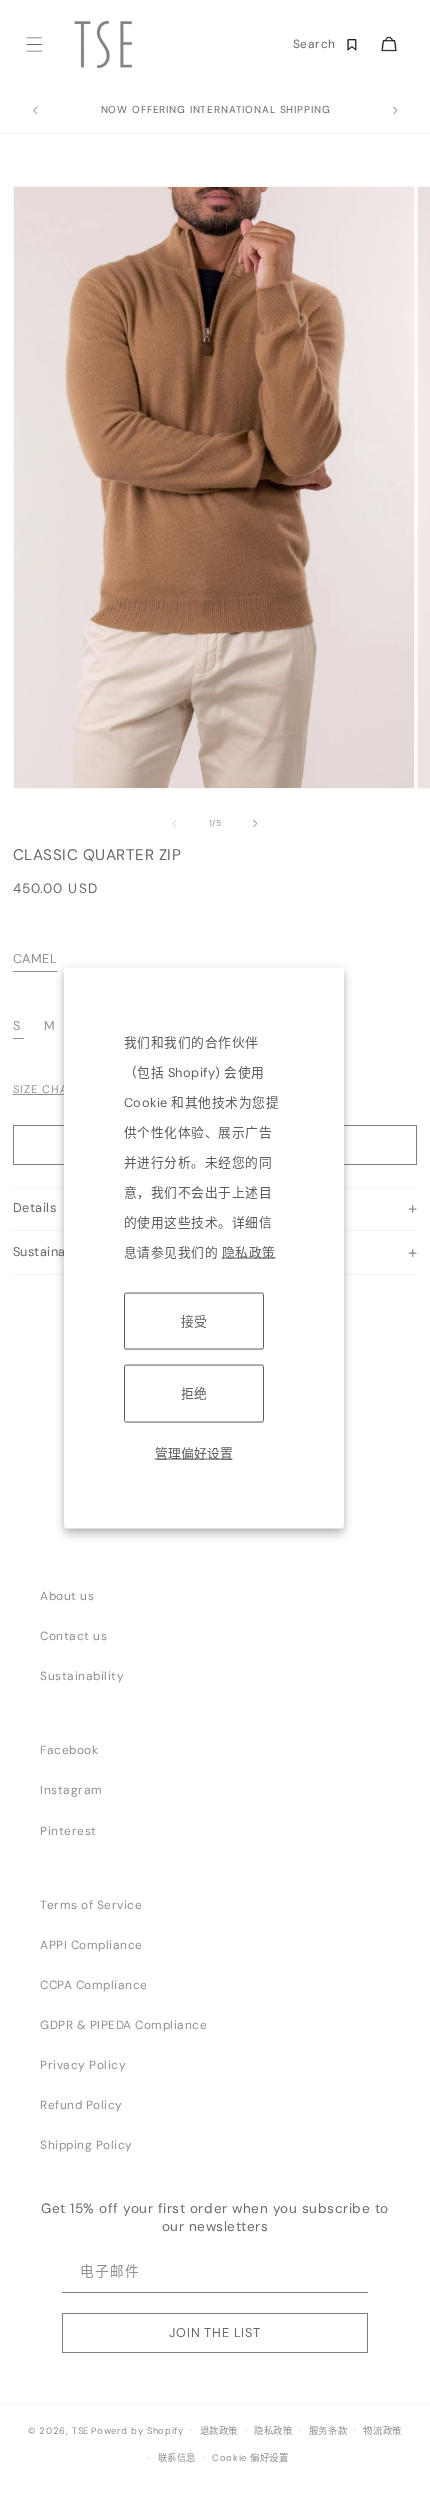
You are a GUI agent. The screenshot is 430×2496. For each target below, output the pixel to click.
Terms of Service (91, 1905)
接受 (194, 1321)
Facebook (69, 1750)
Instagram (71, 1790)
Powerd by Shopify (137, 2430)
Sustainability (82, 1676)
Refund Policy (81, 2105)
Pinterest (68, 1831)
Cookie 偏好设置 (250, 2458)
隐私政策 (249, 1252)
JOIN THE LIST (215, 2332)
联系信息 (177, 2458)
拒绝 (194, 1393)
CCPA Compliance (94, 1985)
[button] (33, 44)
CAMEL (35, 958)
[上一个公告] (35, 111)
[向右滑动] (256, 824)
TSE (80, 2430)
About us (67, 1596)
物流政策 (382, 2431)
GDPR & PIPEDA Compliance (123, 2025)
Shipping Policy (86, 2145)
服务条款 (328, 2431)
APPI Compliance (91, 1945)
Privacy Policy (83, 2065)
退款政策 (219, 2431)
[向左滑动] (174, 824)
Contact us (73, 1636)
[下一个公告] (395, 111)
